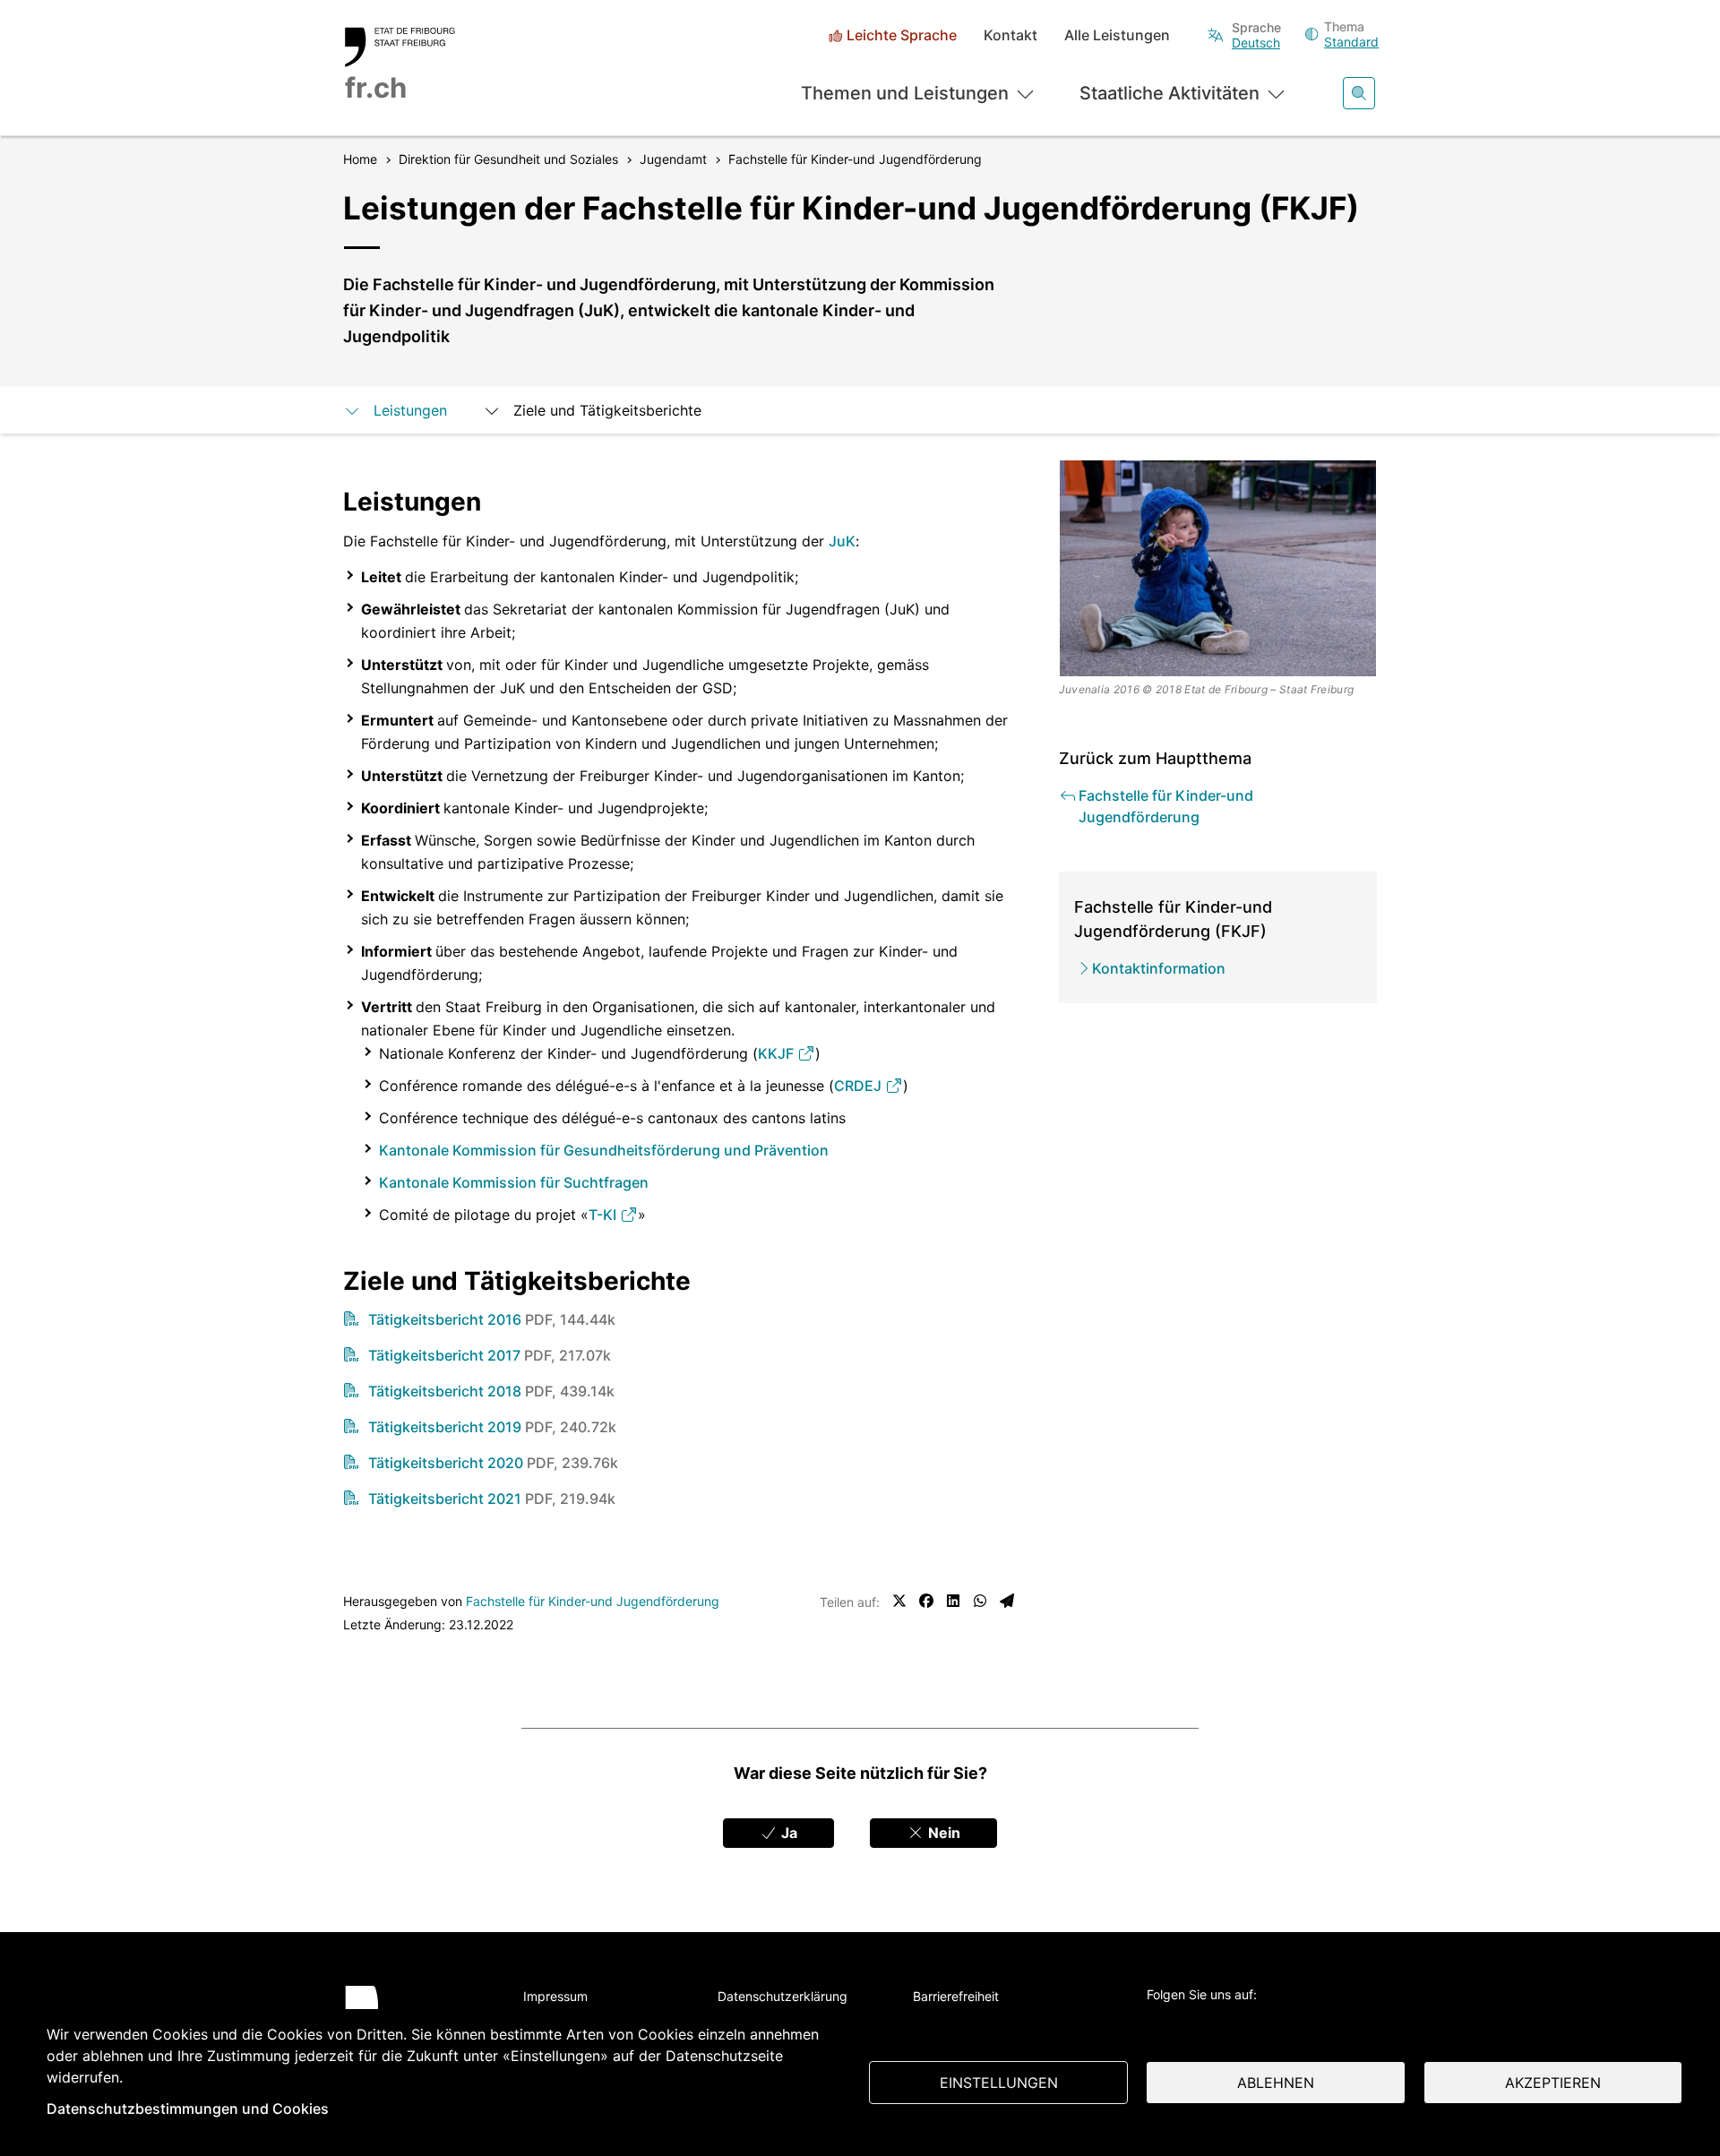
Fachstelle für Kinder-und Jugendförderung (593, 1601)
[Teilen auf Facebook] (926, 1601)
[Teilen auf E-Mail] (1007, 1601)
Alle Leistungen (1117, 35)
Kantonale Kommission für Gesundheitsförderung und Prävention (604, 1150)
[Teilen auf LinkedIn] (953, 1601)
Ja (787, 1833)
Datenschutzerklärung (783, 1996)
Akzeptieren (1553, 2083)
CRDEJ (860, 1086)
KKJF (778, 1053)
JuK (842, 541)
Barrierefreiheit (956, 1996)
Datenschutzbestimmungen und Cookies (188, 2109)
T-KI (604, 1215)
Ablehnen (1276, 2083)
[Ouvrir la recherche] (1359, 93)
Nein (942, 1833)
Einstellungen (999, 2083)
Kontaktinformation (1159, 968)
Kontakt (1010, 35)
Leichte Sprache (902, 35)
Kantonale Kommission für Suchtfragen (514, 1182)
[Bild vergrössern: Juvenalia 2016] (1218, 568)
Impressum (555, 1996)
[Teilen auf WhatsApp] (980, 1601)
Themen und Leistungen (905, 93)
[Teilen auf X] (899, 1601)
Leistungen (410, 410)
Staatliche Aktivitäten (1170, 93)
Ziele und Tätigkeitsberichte (607, 410)
